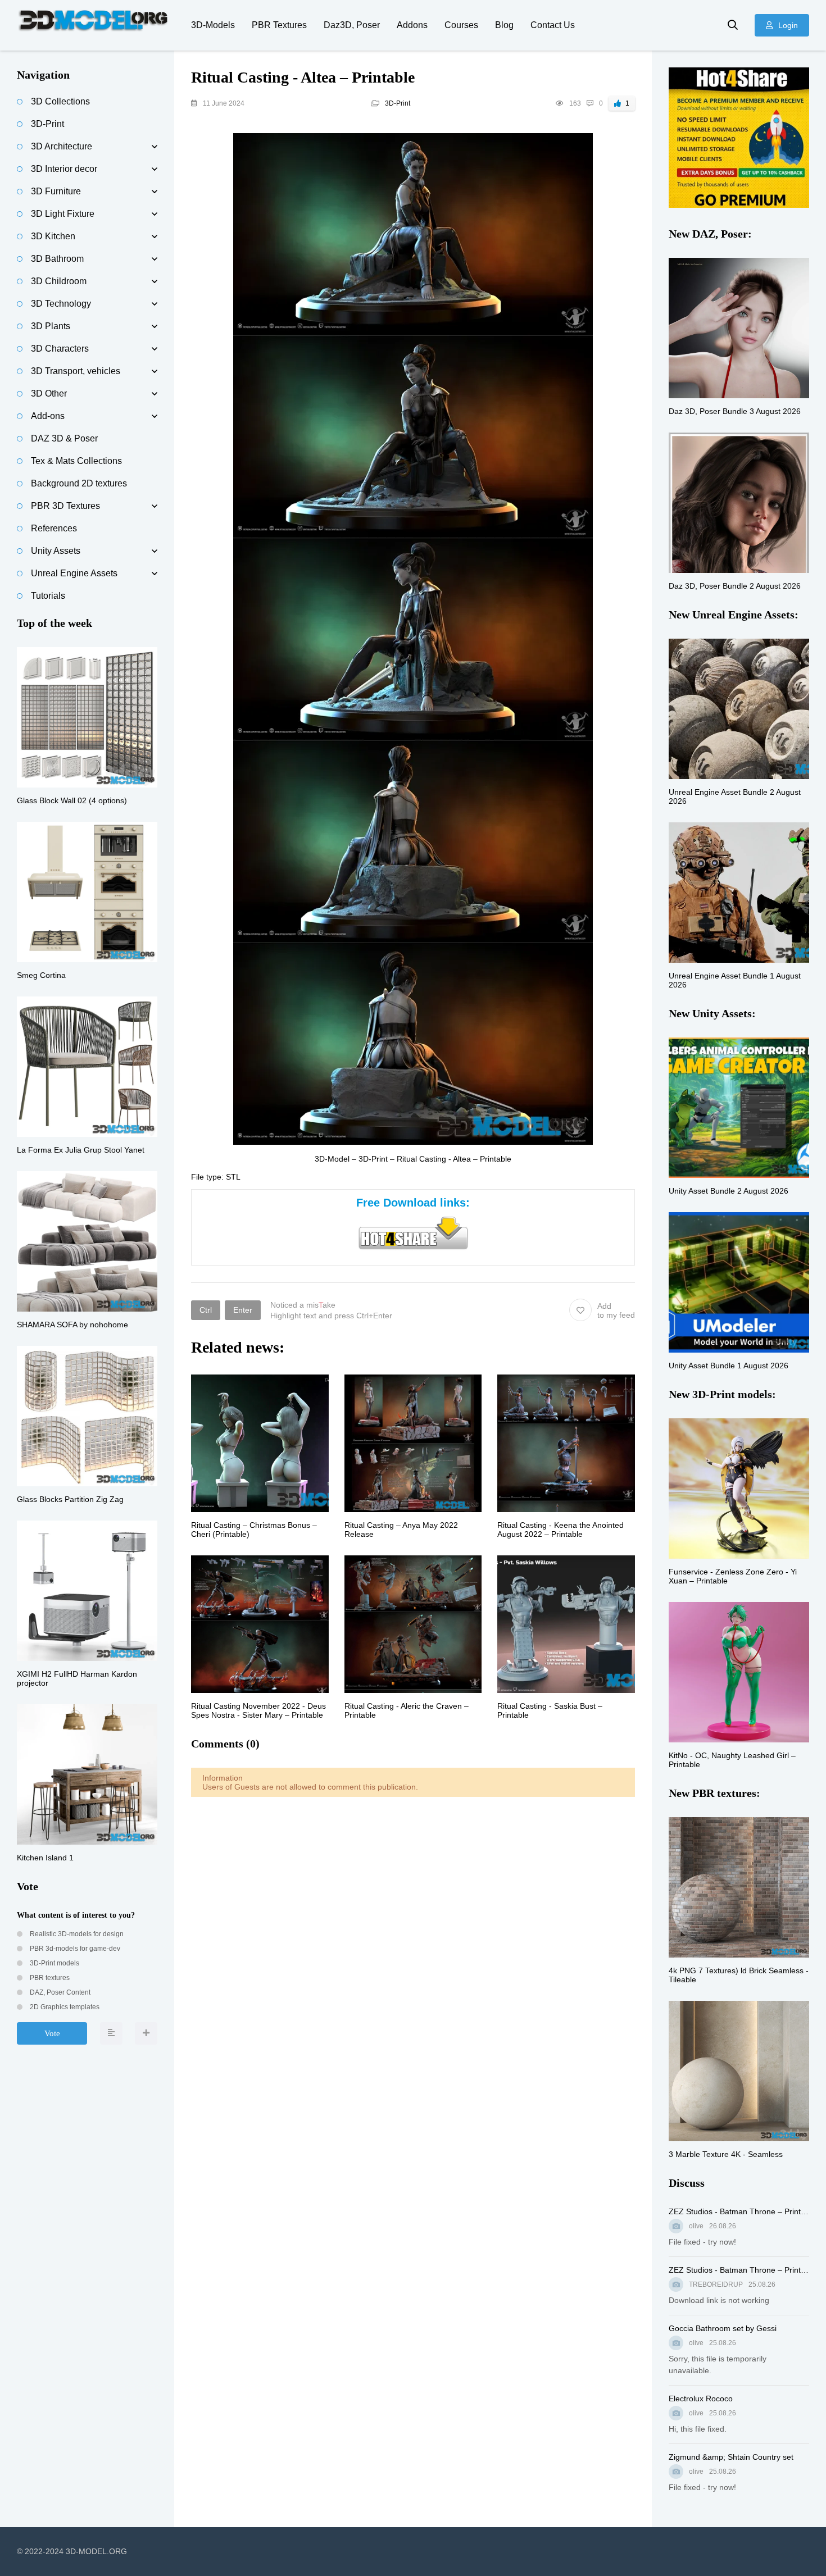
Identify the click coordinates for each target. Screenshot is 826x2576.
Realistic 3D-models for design (76, 1934)
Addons (412, 25)
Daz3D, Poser (352, 25)
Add (616, 1310)
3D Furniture (56, 191)
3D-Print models (54, 1963)
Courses (461, 25)
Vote (52, 2033)
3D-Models (213, 25)
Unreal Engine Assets (74, 573)
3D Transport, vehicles (76, 371)
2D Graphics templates (64, 2007)
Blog (504, 25)
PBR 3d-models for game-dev (74, 1949)
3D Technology (61, 304)
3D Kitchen (53, 236)
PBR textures (49, 1978)
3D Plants (51, 326)
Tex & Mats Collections (76, 461)
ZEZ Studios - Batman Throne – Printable (739, 2211)
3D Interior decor (64, 169)
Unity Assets (56, 551)
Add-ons (48, 416)
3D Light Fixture (63, 214)
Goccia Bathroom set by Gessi (723, 2328)
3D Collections (60, 101)
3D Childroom (59, 281)
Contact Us (553, 25)
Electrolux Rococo (701, 2398)
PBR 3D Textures (65, 506)
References (54, 528)
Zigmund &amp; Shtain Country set (731, 2457)
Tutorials (48, 596)
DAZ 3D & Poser (64, 438)
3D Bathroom (57, 259)
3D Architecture (62, 146)
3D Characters (60, 349)
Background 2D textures (79, 483)
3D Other (49, 393)
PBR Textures (279, 25)
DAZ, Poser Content (59, 1992)
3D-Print (398, 103)
